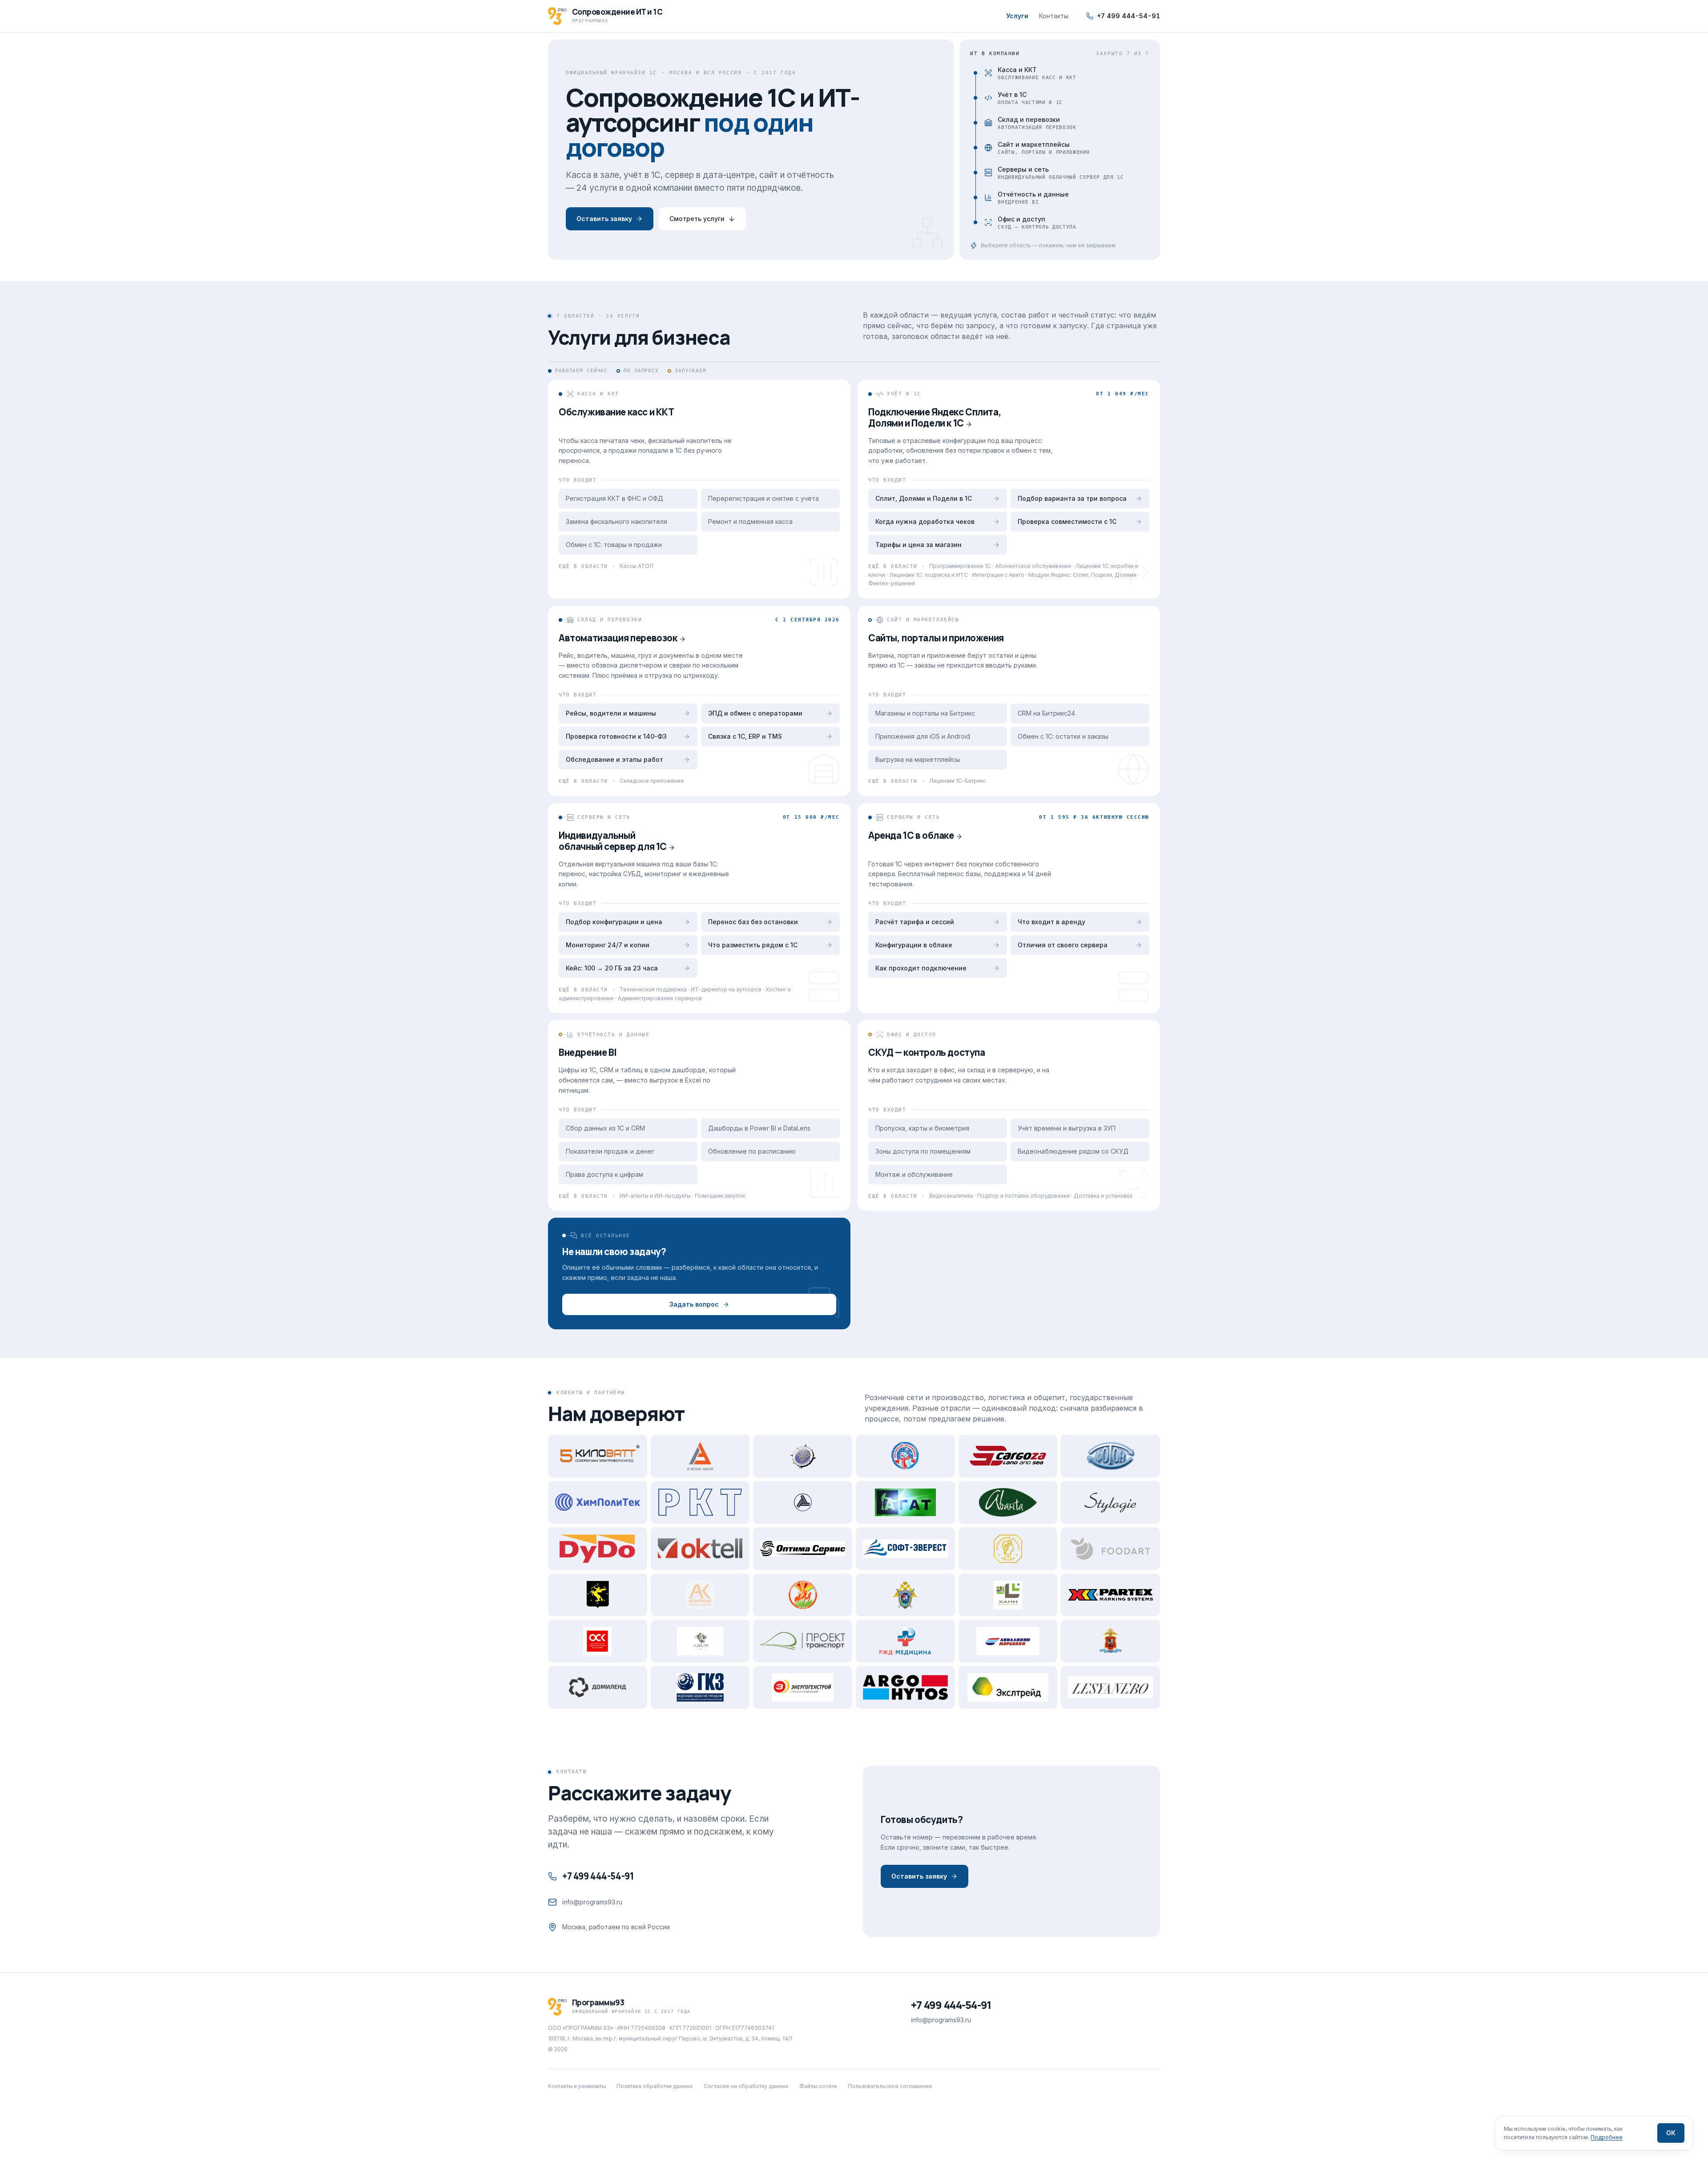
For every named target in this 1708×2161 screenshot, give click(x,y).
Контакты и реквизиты (577, 2086)
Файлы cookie (818, 2086)
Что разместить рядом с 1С (753, 945)
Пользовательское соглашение (890, 2086)
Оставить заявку (604, 219)
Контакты (1054, 16)
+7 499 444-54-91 (1128, 16)
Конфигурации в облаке (914, 945)
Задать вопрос (694, 1304)
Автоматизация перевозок (618, 638)
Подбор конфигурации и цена (614, 922)
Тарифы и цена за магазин (918, 545)
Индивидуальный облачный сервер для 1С (613, 841)
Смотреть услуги (697, 219)
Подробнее (1607, 2137)
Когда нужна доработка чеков (925, 521)
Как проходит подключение (921, 968)
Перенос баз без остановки (753, 922)
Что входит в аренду (1051, 922)
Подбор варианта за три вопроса (1072, 498)
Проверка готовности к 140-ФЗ (616, 736)
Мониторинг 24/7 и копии (608, 945)
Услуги (1017, 16)
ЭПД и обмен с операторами (755, 713)
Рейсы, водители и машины (611, 713)
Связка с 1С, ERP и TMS (745, 736)
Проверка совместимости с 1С (1067, 521)
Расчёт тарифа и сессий (915, 922)
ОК (1671, 2133)
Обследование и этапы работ (614, 759)
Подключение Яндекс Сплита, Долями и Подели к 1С (935, 417)
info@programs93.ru (592, 1902)
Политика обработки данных (655, 2086)
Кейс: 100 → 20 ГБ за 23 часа (612, 968)
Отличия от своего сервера (1063, 945)
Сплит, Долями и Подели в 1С (924, 498)
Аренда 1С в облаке (911, 835)
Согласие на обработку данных (746, 2086)
